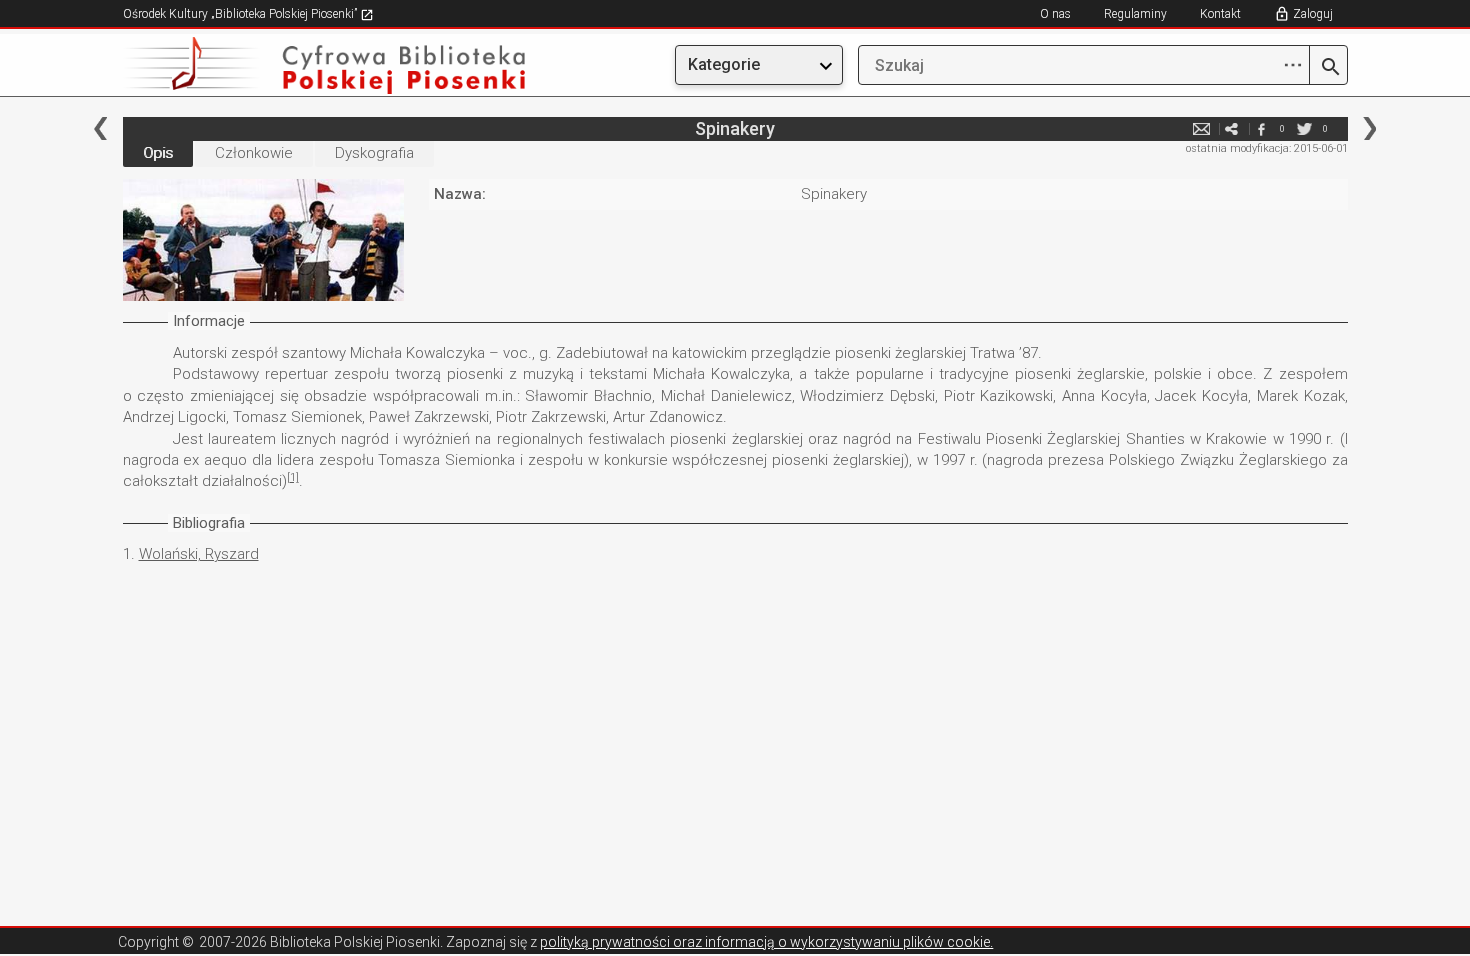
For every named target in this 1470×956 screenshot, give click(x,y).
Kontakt (1220, 14)
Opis (158, 153)
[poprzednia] (100, 128)
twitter (1305, 128)
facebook (1262, 128)
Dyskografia (374, 153)
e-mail (1202, 128)
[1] (293, 477)
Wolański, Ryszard (199, 554)
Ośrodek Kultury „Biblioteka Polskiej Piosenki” (241, 14)
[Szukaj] (1328, 68)
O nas (1055, 14)
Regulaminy (1135, 14)
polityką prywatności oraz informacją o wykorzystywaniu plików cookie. (766, 942)
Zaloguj (1313, 14)
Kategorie (724, 64)
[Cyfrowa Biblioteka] (307, 65)
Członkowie (254, 153)
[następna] (1369, 128)
